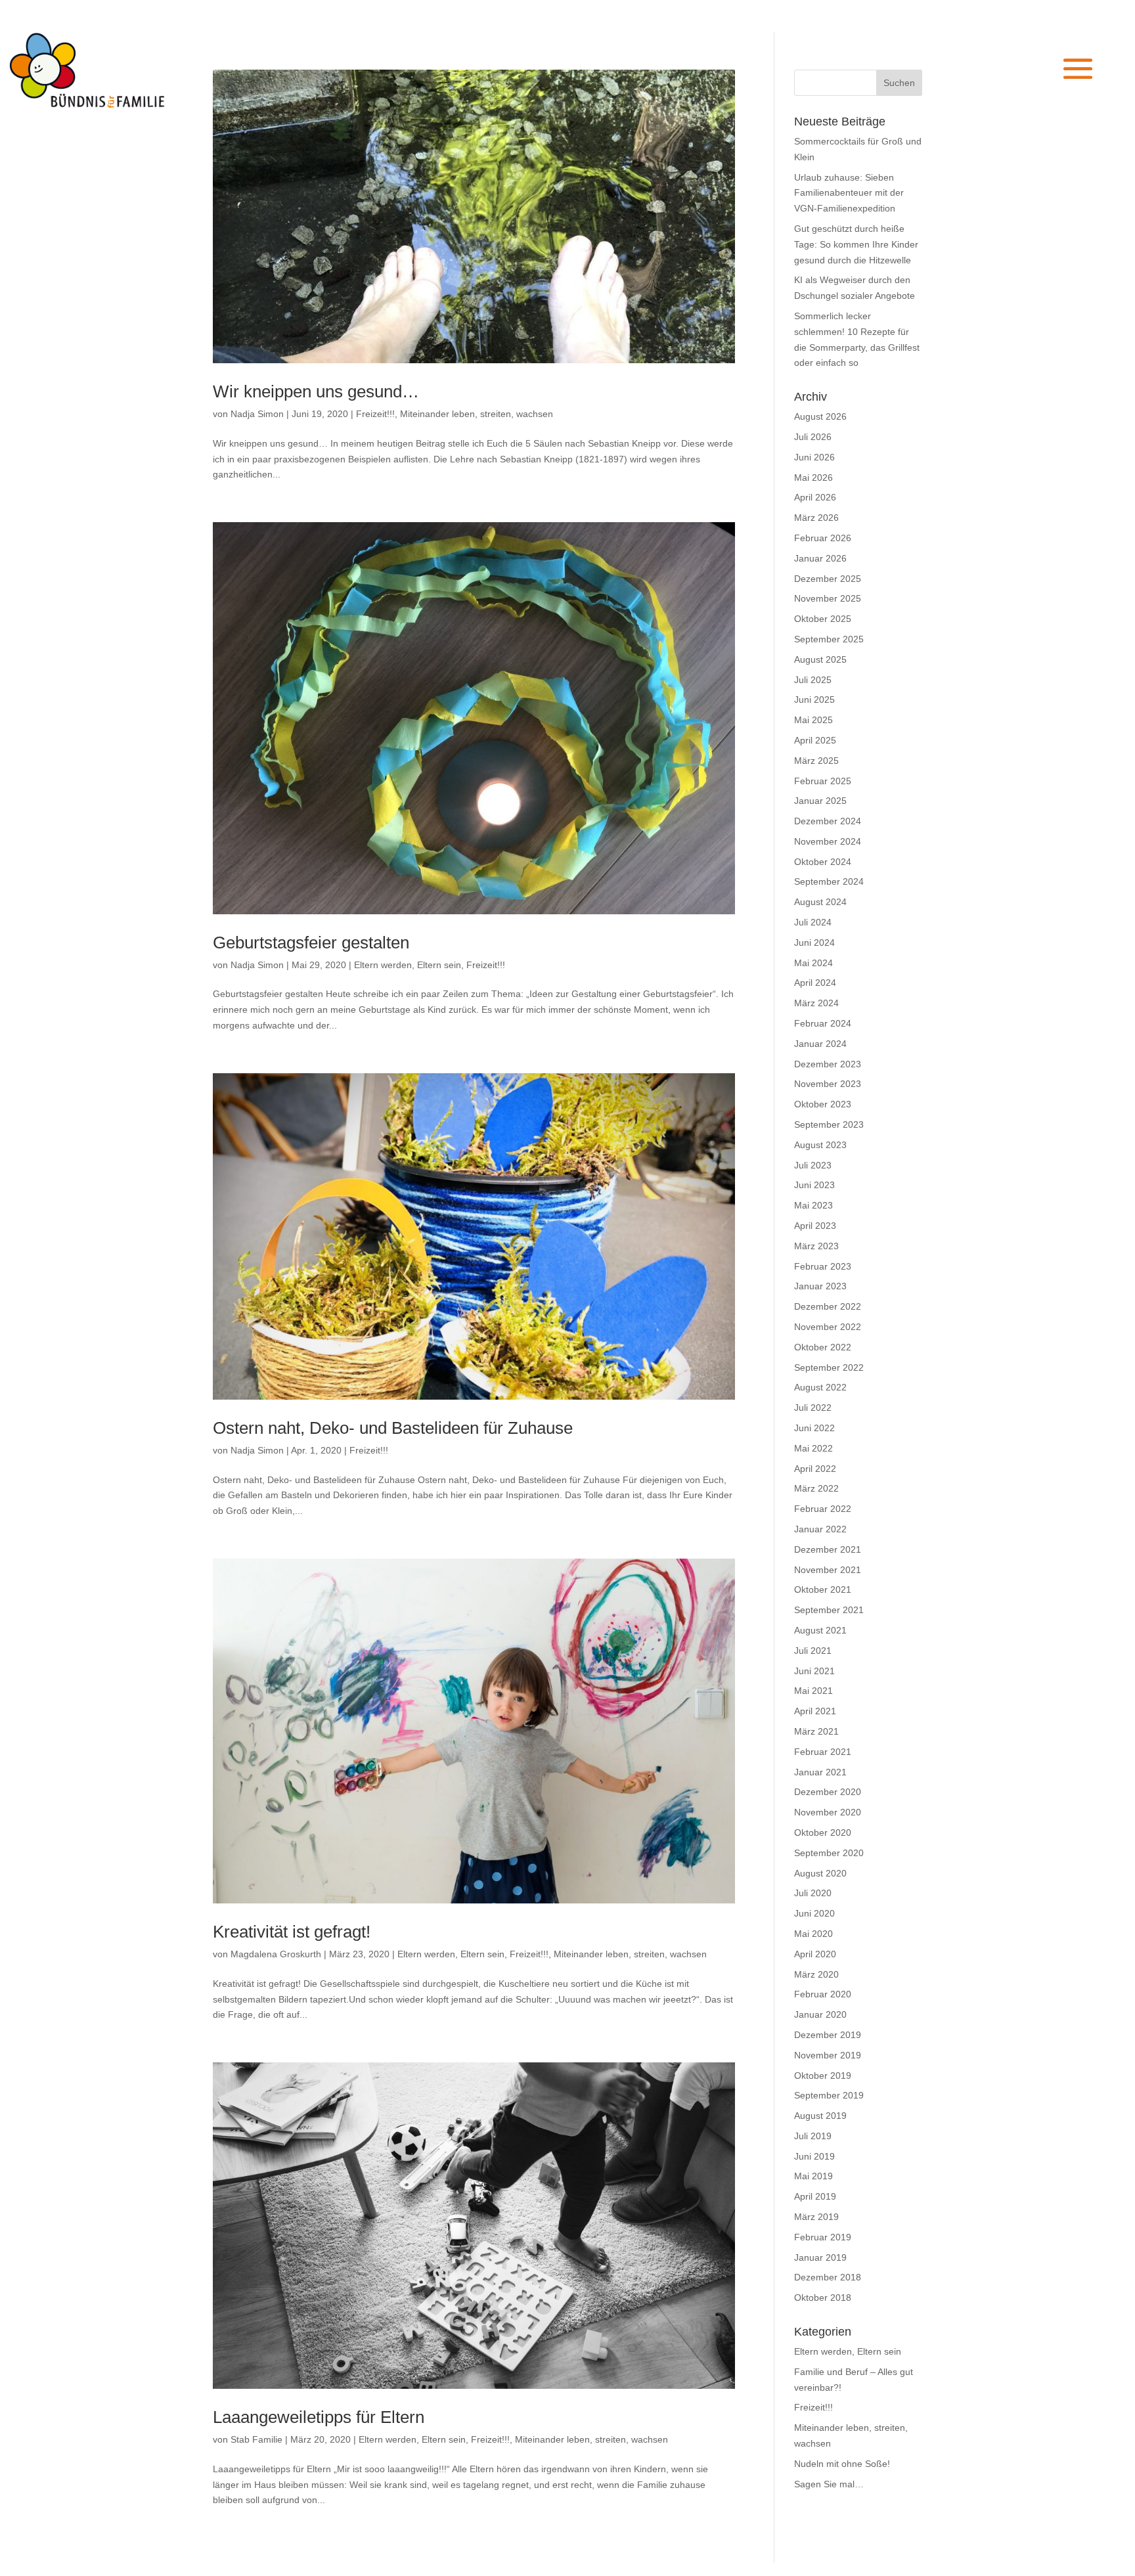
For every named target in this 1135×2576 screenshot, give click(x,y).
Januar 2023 (820, 1286)
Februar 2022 (823, 1509)
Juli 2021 (813, 1651)
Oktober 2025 (823, 619)
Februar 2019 (823, 2237)
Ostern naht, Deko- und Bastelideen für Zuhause (393, 1428)
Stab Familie (256, 2439)
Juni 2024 (814, 943)
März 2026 (816, 518)
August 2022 (820, 1387)
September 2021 (829, 1610)
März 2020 (816, 1974)
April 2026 (815, 497)
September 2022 (829, 1367)
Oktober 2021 (823, 1589)
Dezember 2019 (828, 2035)
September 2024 (829, 881)
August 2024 (820, 902)
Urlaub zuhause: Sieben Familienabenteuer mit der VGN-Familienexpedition (849, 193)
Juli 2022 (813, 1408)
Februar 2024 (823, 1023)
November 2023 (828, 1084)
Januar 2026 (820, 558)
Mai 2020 (813, 1934)
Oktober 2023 (823, 1104)
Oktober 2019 (823, 2076)
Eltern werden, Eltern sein (408, 965)
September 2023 (829, 1124)
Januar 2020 (820, 2014)
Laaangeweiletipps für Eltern (319, 2417)
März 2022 (816, 1488)
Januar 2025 (820, 801)
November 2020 (828, 1812)
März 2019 (816, 2217)
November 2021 (828, 1570)
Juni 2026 (814, 457)
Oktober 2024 (823, 862)
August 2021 (820, 1630)
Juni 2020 (814, 1913)
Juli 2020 (813, 1893)
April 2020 (815, 1954)
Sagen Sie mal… (829, 2484)
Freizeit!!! (375, 414)
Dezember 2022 (828, 1306)
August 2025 (820, 659)
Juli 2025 (813, 680)
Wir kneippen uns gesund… (316, 391)
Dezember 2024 (828, 821)
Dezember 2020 (828, 1792)
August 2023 (820, 1145)
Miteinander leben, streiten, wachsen (477, 414)
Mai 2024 (813, 963)
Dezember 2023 (828, 1064)
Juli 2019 (813, 2136)
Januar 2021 (820, 1772)
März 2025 (816, 761)
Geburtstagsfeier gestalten (311, 943)
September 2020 (829, 1853)
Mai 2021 (813, 1691)
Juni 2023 (814, 1185)
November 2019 (828, 2055)
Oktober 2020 (823, 1832)
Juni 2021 (814, 1671)
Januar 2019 (820, 2257)
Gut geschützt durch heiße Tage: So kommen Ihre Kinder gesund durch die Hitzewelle (856, 244)
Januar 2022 (820, 1529)
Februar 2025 (823, 781)
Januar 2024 (820, 1044)
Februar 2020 (823, 1994)
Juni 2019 (814, 2156)
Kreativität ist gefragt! (292, 1932)
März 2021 (816, 1731)
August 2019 (820, 2116)
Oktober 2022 (823, 1347)
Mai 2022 (813, 1448)
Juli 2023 (813, 1165)
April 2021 (815, 1711)
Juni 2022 (814, 1428)
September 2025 (829, 639)
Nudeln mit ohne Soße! (842, 2464)
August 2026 (820, 416)
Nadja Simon (257, 414)
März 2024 (816, 1003)
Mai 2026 (813, 477)
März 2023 (816, 1246)
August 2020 (820, 1873)
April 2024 (815, 983)
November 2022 (828, 1327)
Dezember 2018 (828, 2277)
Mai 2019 (813, 2176)
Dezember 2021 (828, 1549)
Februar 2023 (823, 1266)
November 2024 (828, 841)
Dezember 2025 (828, 579)
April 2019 (815, 2196)
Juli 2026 (813, 437)
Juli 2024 (813, 922)
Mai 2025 (813, 720)
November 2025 (828, 598)
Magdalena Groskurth (276, 1954)
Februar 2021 (823, 1752)
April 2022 (815, 1469)
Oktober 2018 (823, 2298)
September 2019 (829, 2095)
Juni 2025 (814, 700)
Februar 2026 (823, 538)
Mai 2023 (813, 1205)
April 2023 (815, 1226)
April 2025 (815, 740)
